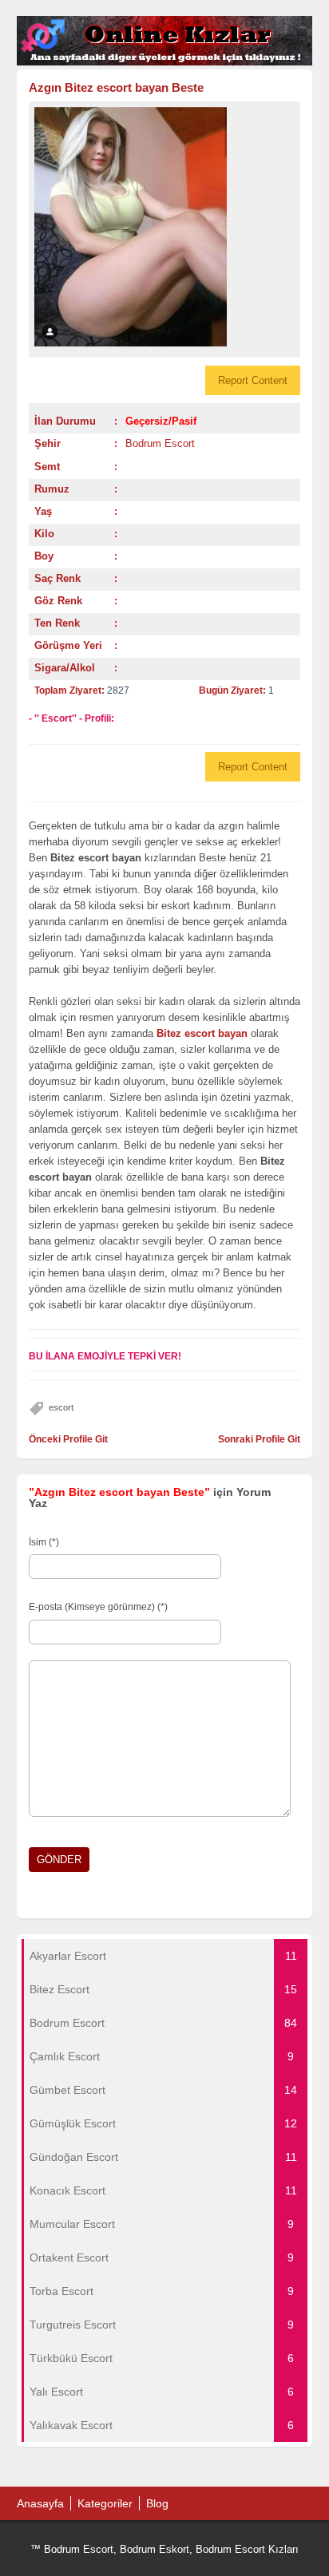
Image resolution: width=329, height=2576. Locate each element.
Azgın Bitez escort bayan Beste (116, 87)
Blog (157, 2503)
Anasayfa (40, 2503)
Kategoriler (105, 2503)
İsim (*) (44, 1542)
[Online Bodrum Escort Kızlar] (165, 62)
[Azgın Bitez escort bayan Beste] (165, 227)
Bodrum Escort (160, 443)
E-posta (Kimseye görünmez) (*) (98, 1607)
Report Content (253, 380)
